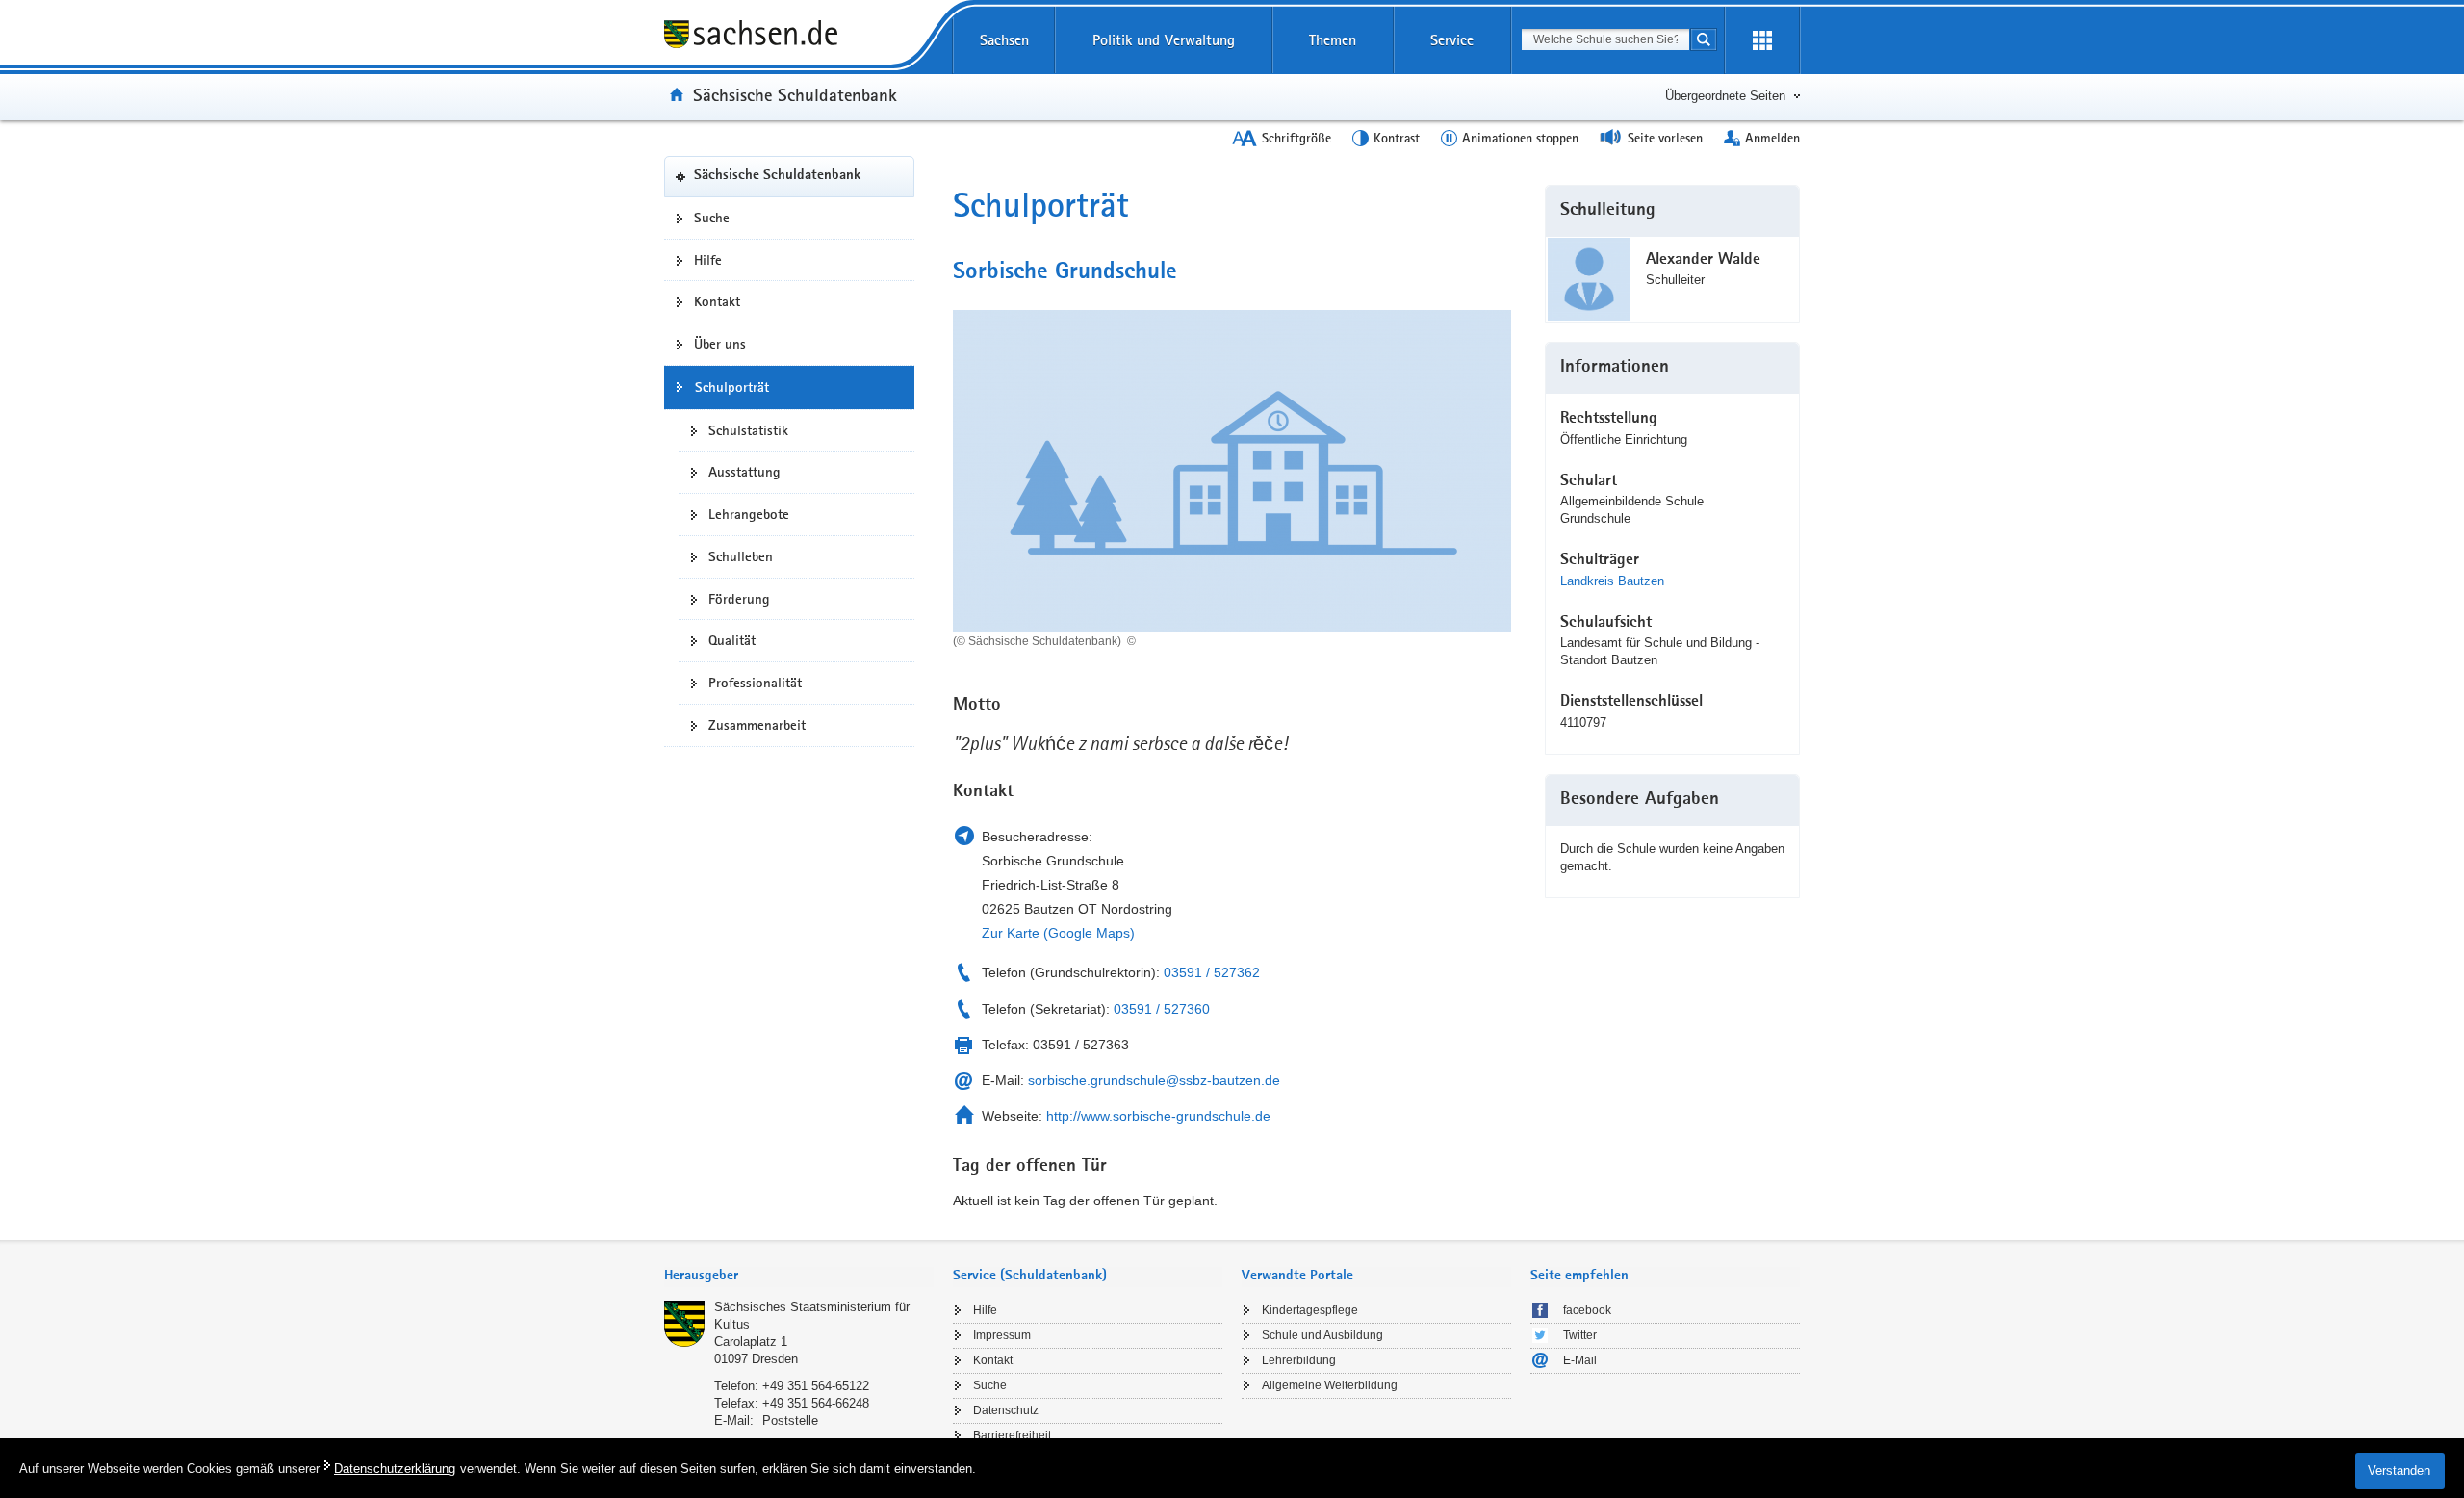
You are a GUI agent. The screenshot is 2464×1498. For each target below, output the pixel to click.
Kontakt (717, 301)
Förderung (739, 599)
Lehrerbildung (1299, 1360)
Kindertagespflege (1310, 1310)
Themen (1333, 40)
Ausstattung (744, 472)
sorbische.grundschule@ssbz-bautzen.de (1154, 1080)
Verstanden (2399, 1471)
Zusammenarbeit (757, 725)
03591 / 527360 (1162, 1009)
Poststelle (790, 1421)
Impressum (1002, 1335)
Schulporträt (732, 387)
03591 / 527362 (1212, 972)
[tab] (799, 1277)
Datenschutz (1006, 1410)
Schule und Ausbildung (1322, 1335)
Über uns (720, 344)
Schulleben (741, 556)
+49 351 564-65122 (816, 1386)
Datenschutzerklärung (395, 1469)
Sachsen (1004, 40)
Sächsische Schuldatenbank (795, 94)
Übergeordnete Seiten (1725, 96)
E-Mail (1580, 1360)
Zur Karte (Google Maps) (1058, 933)
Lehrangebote (749, 514)
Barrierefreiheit (1012, 1435)
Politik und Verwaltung (1164, 40)
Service (1452, 40)
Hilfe (708, 260)
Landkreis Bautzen (1612, 581)
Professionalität (755, 683)
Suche (712, 218)
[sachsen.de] (789, 37)
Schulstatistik (748, 430)
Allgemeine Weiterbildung (1330, 1385)
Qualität (732, 640)
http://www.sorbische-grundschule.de (1158, 1116)
